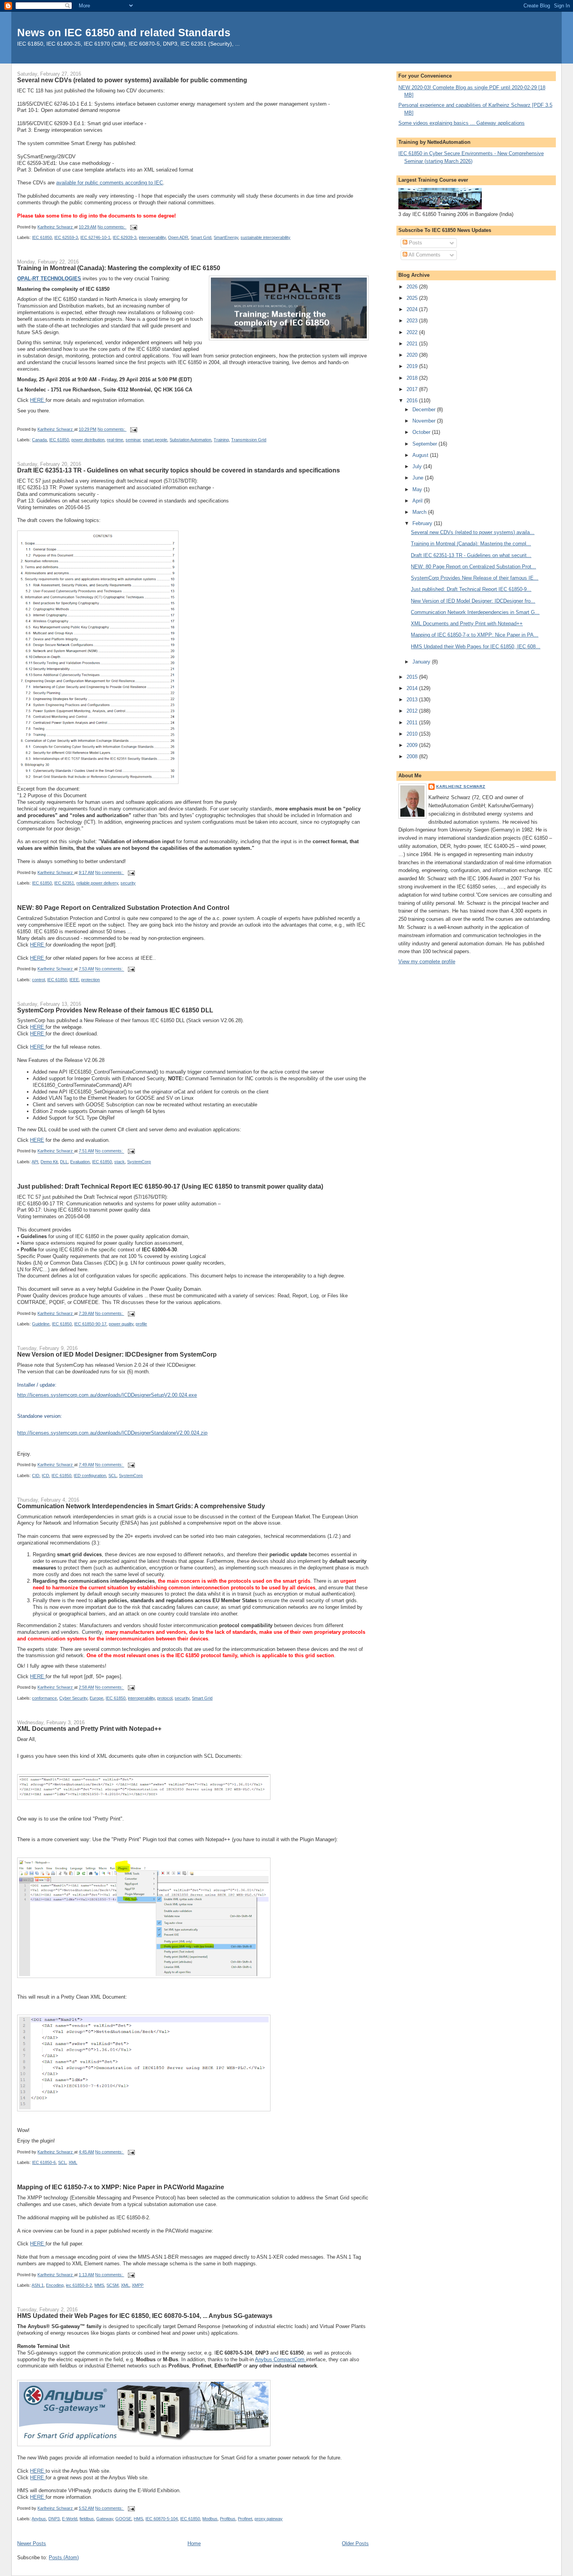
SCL (112, 1476)
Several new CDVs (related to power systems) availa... (473, 532)
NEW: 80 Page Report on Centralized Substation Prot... (473, 567)
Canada (39, 440)
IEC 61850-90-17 (90, 1324)
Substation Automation (190, 440)
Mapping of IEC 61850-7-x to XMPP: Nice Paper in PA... (475, 635)
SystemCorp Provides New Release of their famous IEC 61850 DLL (115, 1010)
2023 (413, 321)
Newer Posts (32, 2543)
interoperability (152, 237)
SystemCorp (139, 1162)
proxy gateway (269, 2519)
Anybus (39, 2519)
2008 (413, 756)
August (421, 455)
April (418, 501)
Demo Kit (49, 1162)
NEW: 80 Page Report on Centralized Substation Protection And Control (123, 908)
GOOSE (123, 2519)
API (35, 1162)
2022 (413, 332)
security (128, 883)
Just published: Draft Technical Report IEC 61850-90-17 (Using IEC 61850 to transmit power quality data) (170, 1186)
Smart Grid (201, 237)
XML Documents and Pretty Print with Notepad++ (89, 1729)
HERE (38, 400)
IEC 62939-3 (125, 237)
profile (141, 1324)
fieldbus (87, 2519)
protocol (165, 1698)
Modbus (210, 2519)
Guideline (41, 1324)
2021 (413, 344)
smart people (155, 440)
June (419, 478)
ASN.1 (38, 2285)
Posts (415, 243)
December (425, 410)
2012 (413, 711)
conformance (44, 1698)
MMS (99, 2285)
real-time (115, 440)
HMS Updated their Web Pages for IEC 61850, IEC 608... (476, 647)
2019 (413, 366)
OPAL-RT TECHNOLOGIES (49, 279)
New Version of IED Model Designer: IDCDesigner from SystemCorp (117, 1354)
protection (90, 980)
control (38, 980)
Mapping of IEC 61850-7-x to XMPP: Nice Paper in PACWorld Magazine (121, 2187)
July (418, 466)
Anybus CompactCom (280, 2359)
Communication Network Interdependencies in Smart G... (475, 612)
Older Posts (355, 2543)
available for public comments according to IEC (110, 183)
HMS (138, 2519)
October (422, 432)
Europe (96, 1698)
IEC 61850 (42, 237)
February (423, 523)
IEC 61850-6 (44, 2162)
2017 (413, 389)
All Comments (424, 255)
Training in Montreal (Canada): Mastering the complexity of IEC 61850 (119, 268)
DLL (64, 1162)
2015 (413, 677)
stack (119, 1162)
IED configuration (90, 1476)
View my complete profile (427, 962)
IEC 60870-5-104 (162, 2519)
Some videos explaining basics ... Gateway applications (462, 123)
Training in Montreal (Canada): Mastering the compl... (471, 544)
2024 (413, 309)
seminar (133, 440)
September (425, 444)
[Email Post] (133, 227)
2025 (413, 298)
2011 (413, 723)
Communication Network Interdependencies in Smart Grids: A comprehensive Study (141, 1506)
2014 (413, 688)
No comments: (112, 227)
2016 (413, 401)
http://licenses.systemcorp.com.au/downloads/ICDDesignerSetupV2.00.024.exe (107, 1395)
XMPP (138, 2285)
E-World (70, 2519)
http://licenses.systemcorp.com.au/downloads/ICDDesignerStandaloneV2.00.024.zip (112, 1433)
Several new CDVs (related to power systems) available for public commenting (132, 80)
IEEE (74, 980)
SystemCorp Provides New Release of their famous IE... (475, 578)
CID (36, 1476)
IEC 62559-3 (66, 237)
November (425, 421)
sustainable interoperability (265, 237)
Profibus (228, 2519)
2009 (413, 745)
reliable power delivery (97, 883)
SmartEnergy (226, 237)
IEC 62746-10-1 (95, 237)
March (420, 512)
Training (221, 440)
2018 (413, 378)
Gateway (105, 2519)
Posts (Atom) (64, 2557)
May (418, 489)
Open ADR (178, 237)
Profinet (245, 2519)
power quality (121, 1324)
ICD (45, 1476)
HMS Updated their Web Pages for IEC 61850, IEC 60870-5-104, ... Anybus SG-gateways (145, 2316)
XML (73, 2162)
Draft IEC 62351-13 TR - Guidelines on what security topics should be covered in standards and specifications (179, 470)
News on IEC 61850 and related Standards (124, 33)
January (422, 662)
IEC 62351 (64, 883)
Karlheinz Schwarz (461, 786)
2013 (413, 700)
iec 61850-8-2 (79, 2285)
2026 (413, 287)
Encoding (55, 2285)
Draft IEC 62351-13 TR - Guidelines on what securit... (471, 555)
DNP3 (54, 2519)
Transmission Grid (249, 440)
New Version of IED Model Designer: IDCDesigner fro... (473, 601)
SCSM (112, 2285)
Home (194, 2543)
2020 (413, 355)
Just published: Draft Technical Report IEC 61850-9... (471, 589)
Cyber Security (73, 1698)
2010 (413, 734)
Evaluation (80, 1162)
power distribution (88, 440)
